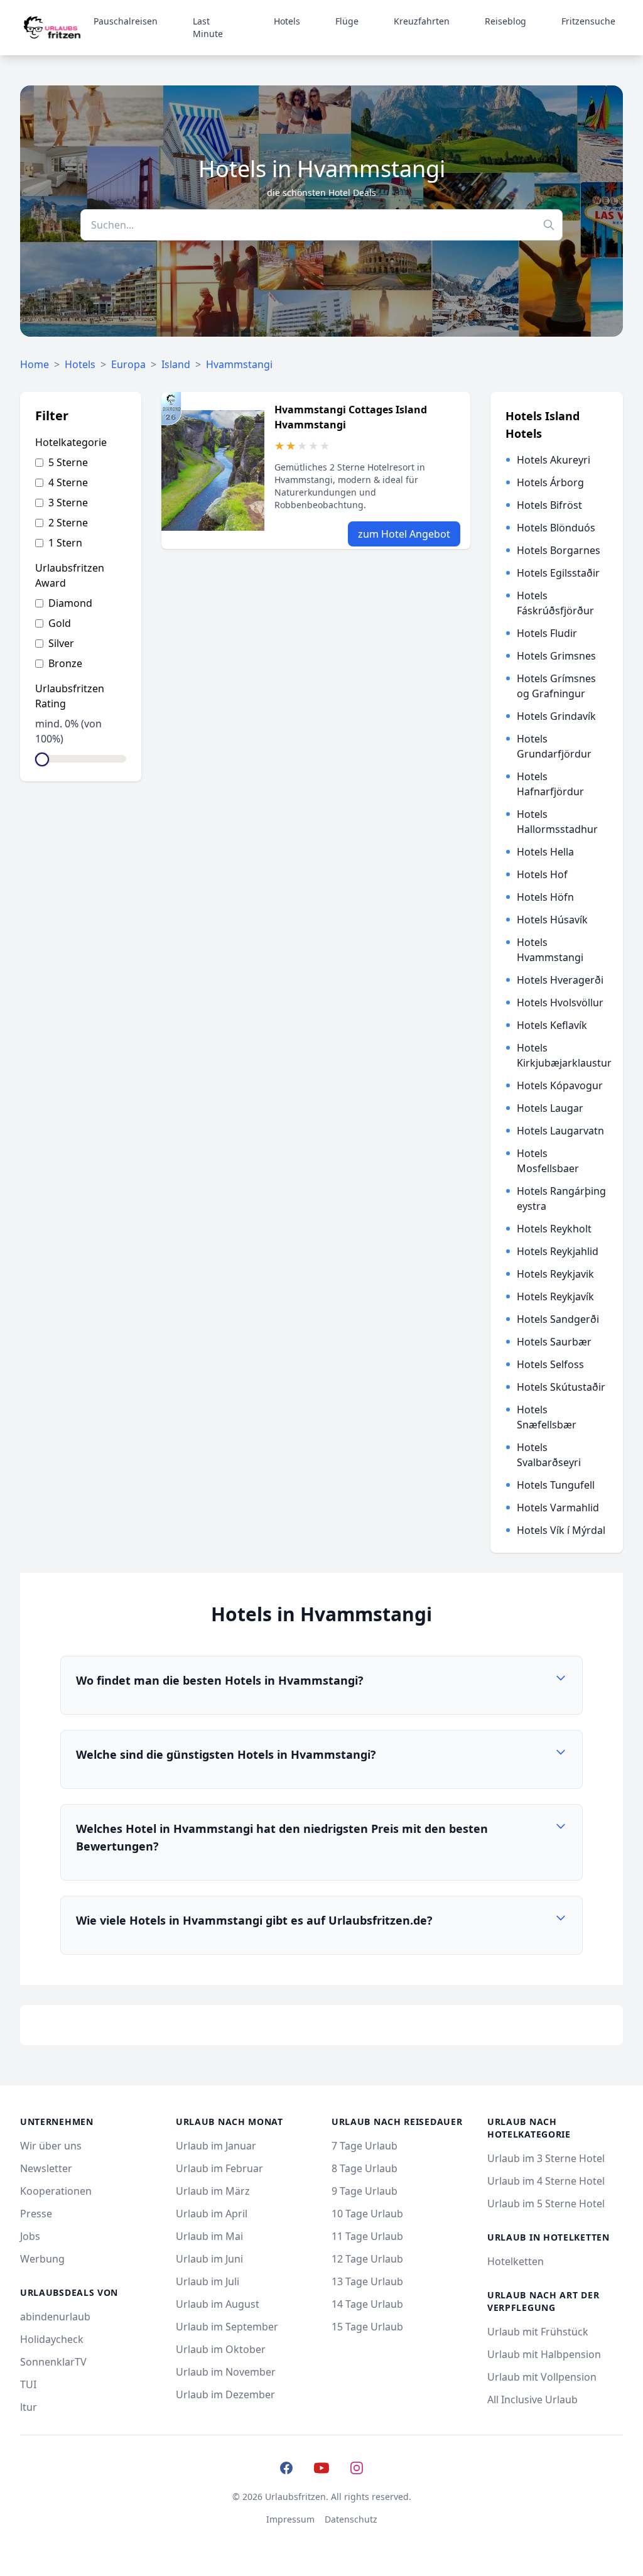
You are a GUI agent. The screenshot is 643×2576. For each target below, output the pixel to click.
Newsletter (46, 2168)
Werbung (42, 2259)
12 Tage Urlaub (367, 2259)
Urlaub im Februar (219, 2168)
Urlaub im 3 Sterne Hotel (546, 2158)
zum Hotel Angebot (404, 534)
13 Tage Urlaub (367, 2281)
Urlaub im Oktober (221, 2349)
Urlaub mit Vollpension (542, 2377)
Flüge (347, 21)
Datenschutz (351, 2519)
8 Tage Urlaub (365, 2168)
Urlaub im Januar (216, 2146)
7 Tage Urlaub (365, 2146)
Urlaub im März (213, 2191)
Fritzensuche (588, 21)
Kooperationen (56, 2191)
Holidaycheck (52, 2339)
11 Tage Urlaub (367, 2236)
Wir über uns (51, 2146)
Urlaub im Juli (208, 2281)
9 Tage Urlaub (365, 2191)
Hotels (287, 21)
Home (35, 364)
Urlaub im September (227, 2327)
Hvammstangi (239, 364)
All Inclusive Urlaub (532, 2399)
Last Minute (208, 27)
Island (176, 364)
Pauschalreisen (126, 21)
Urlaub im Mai (209, 2236)
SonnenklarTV (53, 2362)
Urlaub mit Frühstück (538, 2332)
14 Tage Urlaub (367, 2304)
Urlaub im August (218, 2304)
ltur (29, 2407)
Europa (128, 364)
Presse (36, 2214)
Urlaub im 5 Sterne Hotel (546, 2204)
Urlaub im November (226, 2372)
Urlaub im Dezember (225, 2394)
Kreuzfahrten (422, 21)
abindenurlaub (55, 2317)
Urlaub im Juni (209, 2259)
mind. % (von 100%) (68, 731)
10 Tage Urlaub (367, 2214)
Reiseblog (505, 21)
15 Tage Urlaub (367, 2327)
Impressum (290, 2519)
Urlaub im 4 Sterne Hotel (546, 2181)
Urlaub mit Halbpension (544, 2354)
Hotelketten (516, 2261)
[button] (321, 1685)
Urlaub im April (212, 2214)
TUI (28, 2384)
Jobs (30, 2236)
